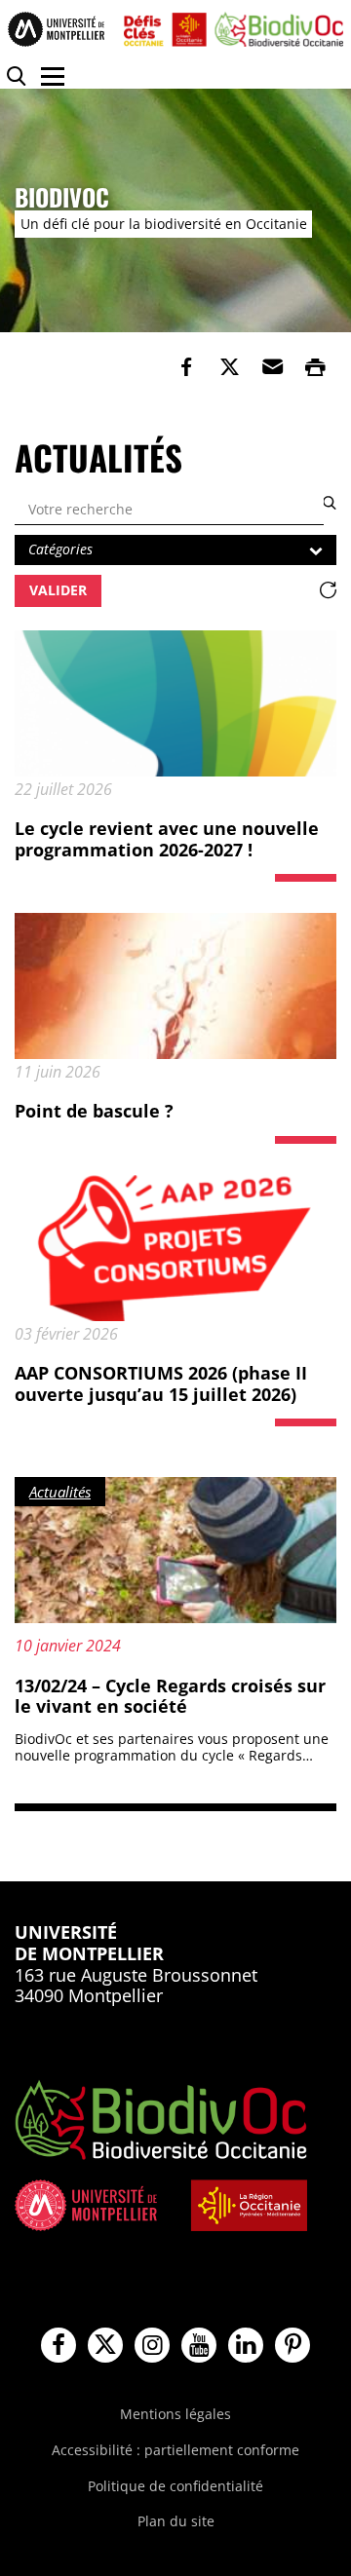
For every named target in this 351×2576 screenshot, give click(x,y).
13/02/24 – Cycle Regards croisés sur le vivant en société (170, 1696)
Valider (58, 590)
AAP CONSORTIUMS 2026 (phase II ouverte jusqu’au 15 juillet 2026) (161, 1383)
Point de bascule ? (94, 1111)
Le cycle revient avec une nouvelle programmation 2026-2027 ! (167, 839)
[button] (272, 367)
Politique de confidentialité (175, 2486)
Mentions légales (175, 2414)
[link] (186, 367)
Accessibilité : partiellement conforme (175, 2450)
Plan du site (176, 2521)
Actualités (60, 1492)
